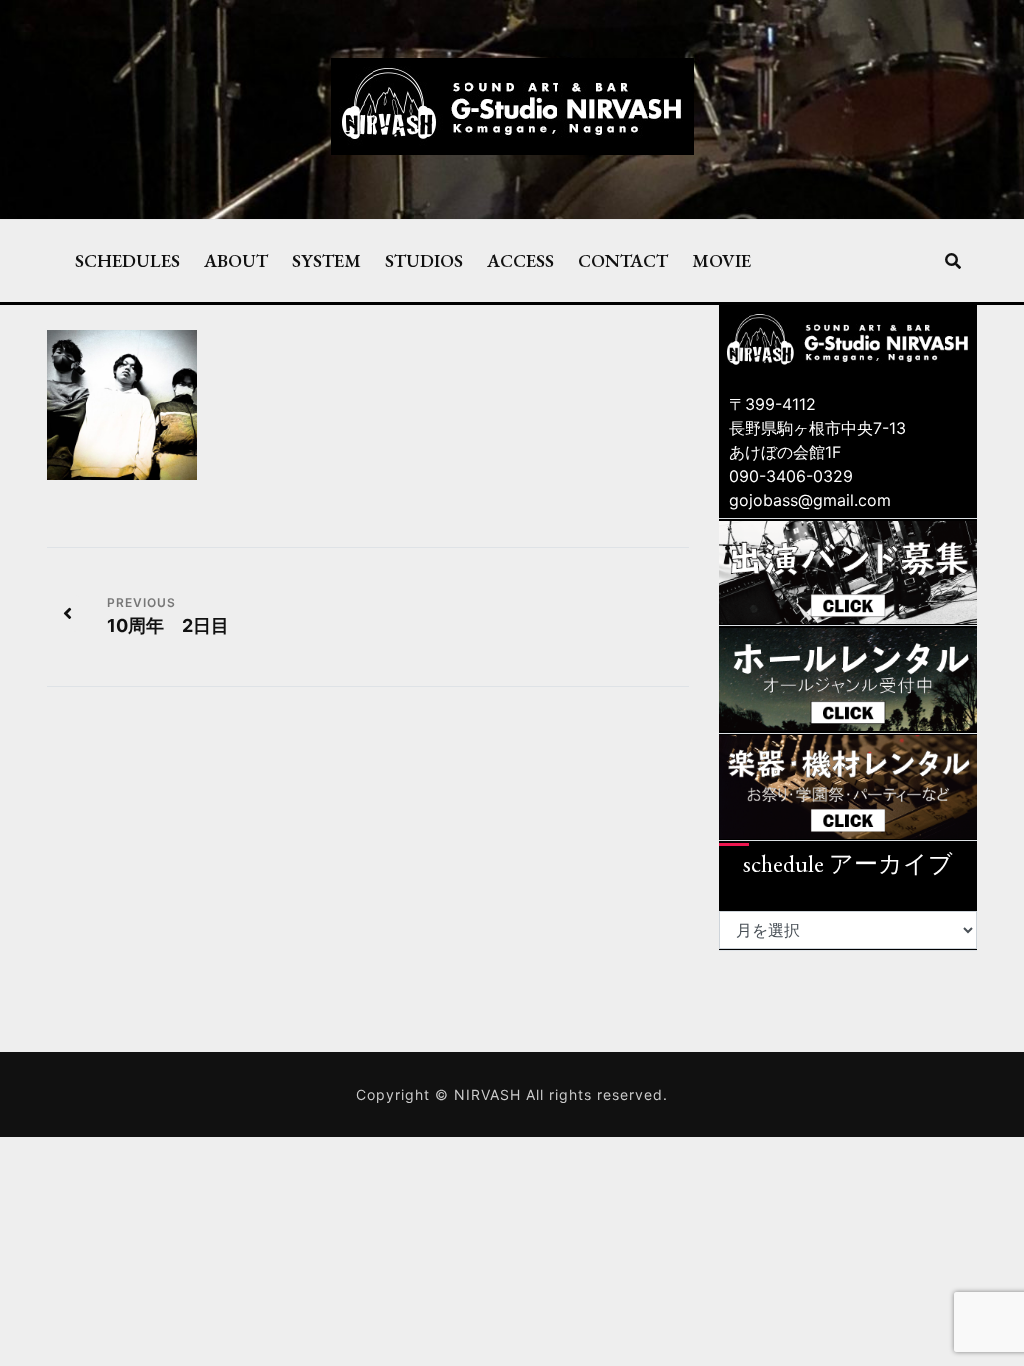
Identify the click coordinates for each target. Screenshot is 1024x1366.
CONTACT (623, 260)
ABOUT (236, 260)
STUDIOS (424, 260)
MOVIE (721, 260)
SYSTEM (326, 260)
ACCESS (520, 260)
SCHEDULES (127, 260)
